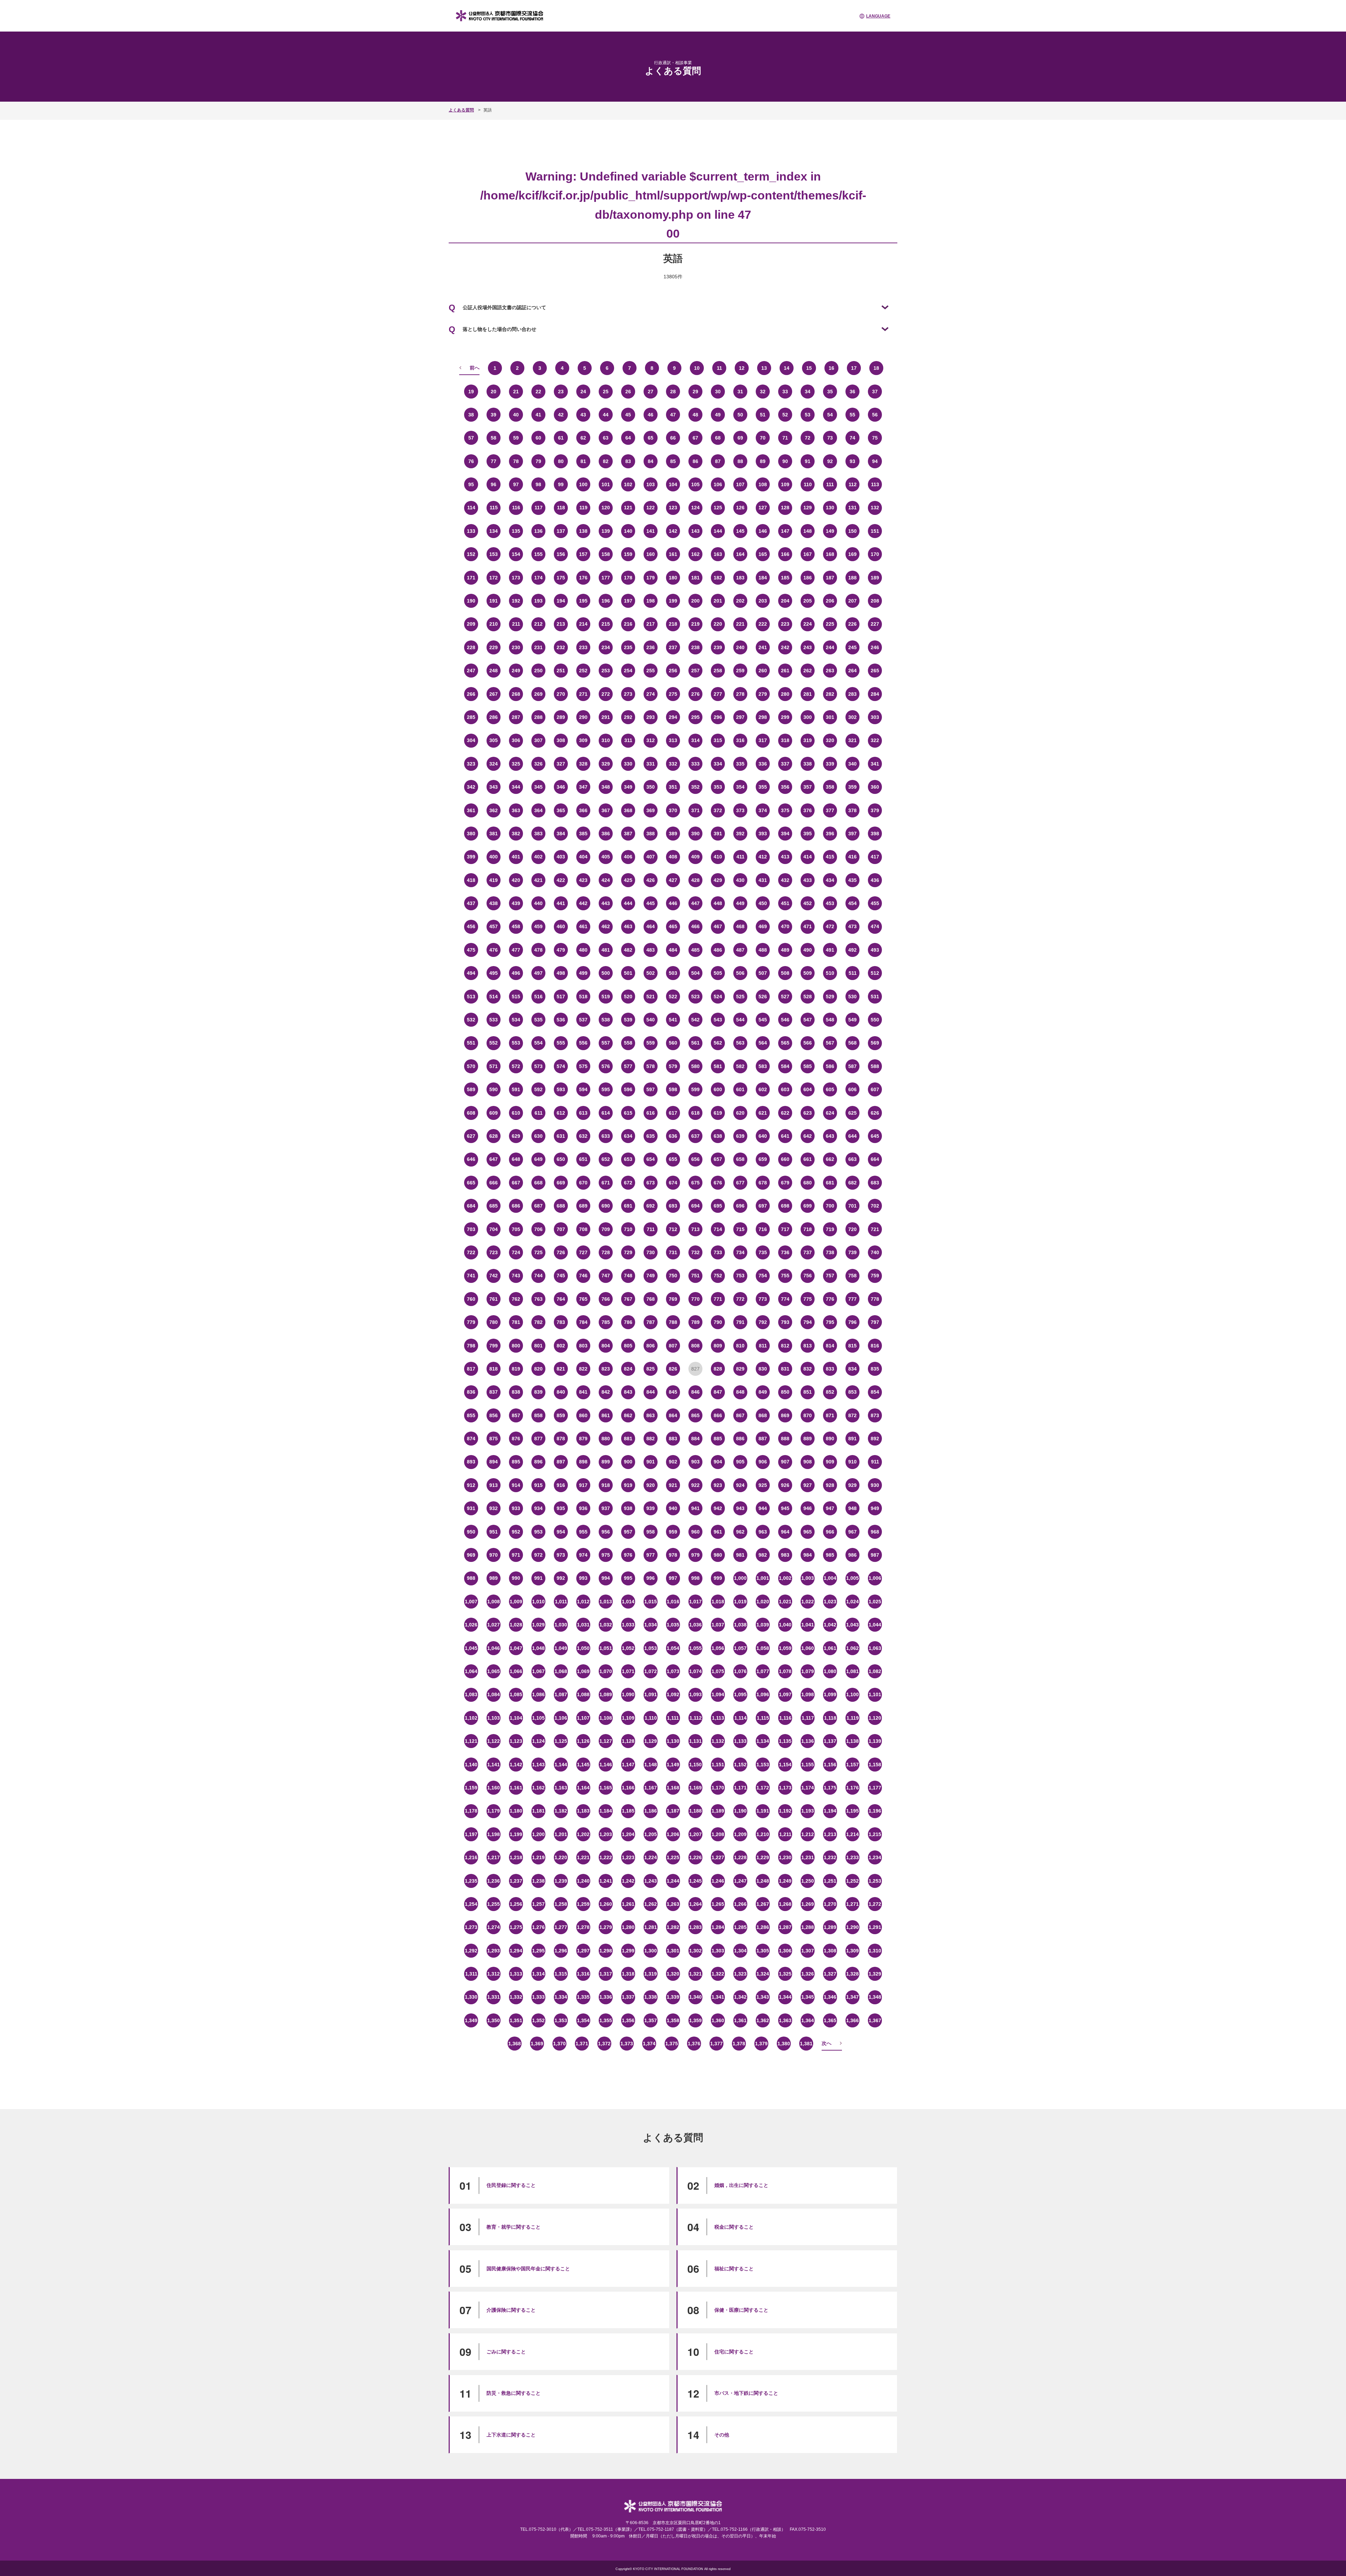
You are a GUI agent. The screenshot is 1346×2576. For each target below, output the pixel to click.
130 (830, 508)
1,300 (651, 1951)
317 (763, 740)
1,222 (606, 1857)
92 (830, 461)
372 (718, 810)
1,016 (673, 1602)
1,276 (538, 1927)
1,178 (471, 1811)
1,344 (785, 1997)
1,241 (606, 1881)
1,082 (875, 1671)
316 (740, 740)
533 (494, 1020)
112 (853, 484)
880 (606, 1439)
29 (695, 392)
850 (785, 1392)
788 (673, 1322)
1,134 (763, 1741)
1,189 (718, 1811)
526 (763, 997)
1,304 (740, 1951)
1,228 (740, 1857)
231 (538, 647)
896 (538, 1462)
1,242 (628, 1881)
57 (471, 438)
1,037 (718, 1625)
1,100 (852, 1694)
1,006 (875, 1578)
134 (494, 531)
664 (875, 1159)
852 (830, 1392)
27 (651, 392)
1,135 (785, 1741)
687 (538, 1206)
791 (740, 1322)
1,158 (875, 1765)
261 (785, 671)
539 (628, 1020)
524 (718, 997)
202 (740, 601)
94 (875, 461)
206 (830, 601)
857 (516, 1415)
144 (718, 531)
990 (516, 1578)
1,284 (718, 1927)
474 (875, 926)
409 (695, 857)
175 (561, 578)
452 (808, 903)
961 (718, 1532)
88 (740, 461)
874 (471, 1439)
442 (583, 903)
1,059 (785, 1648)
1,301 (673, 1951)
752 (718, 1276)
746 (583, 1276)
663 (852, 1159)
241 (763, 647)
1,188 (695, 1811)
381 (494, 834)
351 (673, 787)
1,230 (785, 1857)
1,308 (830, 1951)
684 (471, 1206)
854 (875, 1392)
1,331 (494, 1997)
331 (651, 764)
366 (583, 810)
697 (763, 1206)
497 (538, 973)
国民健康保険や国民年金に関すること (528, 2269)
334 (718, 764)
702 (875, 1206)
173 (516, 578)
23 (561, 392)
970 (494, 1555)
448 (718, 903)
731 (673, 1252)
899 (606, 1462)
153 (494, 554)
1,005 (852, 1578)
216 (628, 624)
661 (808, 1159)
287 (516, 717)
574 (561, 1066)
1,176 (852, 1788)
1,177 (875, 1788)
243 (808, 647)
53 (808, 415)
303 (875, 717)
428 (695, 880)
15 (809, 368)
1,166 (628, 1788)
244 (830, 647)
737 (808, 1252)
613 (583, 1113)
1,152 (740, 1765)
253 (606, 671)
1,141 (494, 1765)
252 (583, 671)
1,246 (718, 1881)
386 (606, 834)
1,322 (718, 1974)
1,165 (606, 1788)
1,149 (673, 1765)
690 (606, 1206)
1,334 (561, 1997)
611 (539, 1113)
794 (808, 1322)
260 (763, 671)
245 (852, 647)
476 (494, 950)
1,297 (583, 1951)
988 (471, 1578)
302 (852, 717)
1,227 (718, 1857)
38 (471, 415)
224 (808, 624)
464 (651, 926)
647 (494, 1159)
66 (673, 438)
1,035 (673, 1625)
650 (561, 1159)
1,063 (875, 1648)
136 (538, 531)
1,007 (471, 1602)
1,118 (830, 1718)
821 (561, 1369)
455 (875, 903)
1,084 (494, 1694)
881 (628, 1439)
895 (516, 1462)
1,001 (763, 1578)
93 (852, 461)
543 (718, 1020)
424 (606, 880)
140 (628, 531)
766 (606, 1299)
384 (561, 834)
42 (561, 415)
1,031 (583, 1625)
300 (808, 717)
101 (606, 484)
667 (516, 1183)
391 (718, 834)
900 (628, 1462)
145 (740, 531)
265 (875, 671)
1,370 (559, 2044)
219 (695, 624)
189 (875, 578)
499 (583, 973)
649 (538, 1159)
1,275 (516, 1927)
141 (651, 531)
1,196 (875, 1811)
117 (539, 508)
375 (785, 810)
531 (875, 997)
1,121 (471, 1741)
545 (763, 1020)
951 (494, 1532)
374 (763, 810)
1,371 (582, 2044)
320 (830, 740)
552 (494, 1043)
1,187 (673, 1811)
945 (785, 1508)
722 (471, 1252)
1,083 (471, 1694)
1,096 (763, 1694)
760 (471, 1299)
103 (651, 484)
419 (494, 880)
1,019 (740, 1602)
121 (628, 508)
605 (830, 1089)
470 (785, 926)
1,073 (673, 1671)
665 (471, 1183)
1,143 (538, 1765)
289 (561, 717)
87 (718, 461)
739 (852, 1252)
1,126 (583, 1741)
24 (583, 392)
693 (673, 1206)
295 (695, 717)
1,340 (695, 1997)
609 (494, 1113)
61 (561, 438)
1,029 (538, 1625)
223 (785, 624)
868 (763, 1415)
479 (561, 950)
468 (740, 926)
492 (852, 950)
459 (538, 926)
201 (718, 601)
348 (606, 787)
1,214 (852, 1834)
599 (695, 1089)
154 (516, 554)
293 (651, 717)
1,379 (761, 2044)
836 (471, 1392)
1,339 (673, 1997)
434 (830, 880)
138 (583, 531)
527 (785, 997)
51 (763, 415)
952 (516, 1532)
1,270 (830, 1904)
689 (583, 1206)
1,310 (875, 1951)
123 (673, 508)
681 (830, 1183)
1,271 (852, 1904)
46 (651, 415)
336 (763, 764)
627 (471, 1136)
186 (808, 578)
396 (830, 834)
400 (494, 857)
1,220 (561, 1857)
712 (673, 1229)
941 (695, 1508)
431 (763, 880)
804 (606, 1346)
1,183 (583, 1811)
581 (718, 1066)
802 (561, 1346)
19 (471, 392)
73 (830, 438)
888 (785, 1439)
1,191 (763, 1811)
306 (516, 740)
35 (830, 392)
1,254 (471, 1904)
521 (651, 997)
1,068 (561, 1671)
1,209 (740, 1834)
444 (628, 903)
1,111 (673, 1718)
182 (718, 578)
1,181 (538, 1811)
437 (471, 903)
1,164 (583, 1788)
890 (830, 1439)
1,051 (606, 1648)
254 (628, 671)
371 (695, 810)
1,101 (875, 1694)
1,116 (785, 1718)
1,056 (718, 1648)
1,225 (673, 1857)
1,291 (875, 1927)
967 (852, 1532)
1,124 (538, 1741)
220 (718, 624)
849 (763, 1392)
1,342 (740, 1997)
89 (763, 461)
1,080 (830, 1671)
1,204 (628, 1834)
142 (673, 531)
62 (583, 438)
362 (494, 810)
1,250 (808, 1881)
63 (606, 438)
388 (651, 834)
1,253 (875, 1881)
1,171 (740, 1788)
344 (516, 787)
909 (830, 1462)
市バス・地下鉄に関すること (746, 2393)
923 (718, 1485)
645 (875, 1136)
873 (875, 1415)
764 (561, 1299)
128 (785, 508)
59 (516, 438)
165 (763, 554)
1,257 (538, 1904)
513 (471, 997)
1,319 (651, 1974)
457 (494, 926)
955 (583, 1532)
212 (538, 624)
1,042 (830, 1625)
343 (494, 787)
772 (740, 1299)
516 (538, 997)
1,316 (583, 1974)
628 (494, 1136)
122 (651, 508)
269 (538, 694)
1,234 (875, 1857)
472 (830, 926)
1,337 (628, 1997)
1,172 (763, 1788)
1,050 (583, 1648)
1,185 (628, 1811)
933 (516, 1508)
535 (538, 1020)
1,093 (695, 1694)
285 (471, 717)
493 (875, 950)
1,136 (808, 1741)
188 (852, 578)
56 (875, 415)
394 (785, 834)
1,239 (561, 1881)
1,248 (763, 1881)
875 (494, 1439)
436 (875, 880)
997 (673, 1578)
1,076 (740, 1671)
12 (742, 368)
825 (651, 1369)
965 (808, 1532)
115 (494, 508)
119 (583, 508)
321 (852, 740)
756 (808, 1276)
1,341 (718, 1997)
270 (561, 694)
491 (830, 950)
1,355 (606, 2020)
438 (494, 903)
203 (763, 601)
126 (740, 508)
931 (471, 1508)
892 (875, 1439)
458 (516, 926)
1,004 (830, 1578)
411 (740, 857)
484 (673, 950)
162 (695, 554)
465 (673, 926)
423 (583, 880)
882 (651, 1439)
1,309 (852, 1951)
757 (830, 1276)
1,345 (808, 1997)
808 (695, 1346)
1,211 (785, 1834)
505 (718, 973)
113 (875, 484)
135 (516, 531)
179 (651, 578)
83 (628, 461)
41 (538, 415)
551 (471, 1043)
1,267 (763, 1904)
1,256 (516, 1904)
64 (628, 438)
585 (808, 1066)
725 (538, 1252)
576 (606, 1066)
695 (718, 1206)
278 (740, 694)
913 (494, 1485)
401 (516, 857)
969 (471, 1555)
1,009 (516, 1602)
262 (808, 671)
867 (740, 1415)
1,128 (628, 1741)
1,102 (471, 1718)
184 (763, 578)
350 (651, 787)
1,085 (516, 1694)
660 (785, 1159)
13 (764, 368)
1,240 (583, 1881)
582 (740, 1066)
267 (494, 694)
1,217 (494, 1857)
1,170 (718, 1788)
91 (808, 461)
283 (852, 694)
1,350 (494, 2020)
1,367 (875, 2020)
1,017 (695, 1602)
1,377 (716, 2044)
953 (538, 1532)
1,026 (471, 1625)
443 (606, 903)
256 (673, 671)
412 (763, 857)
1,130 (673, 1741)
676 (718, 1183)
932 (494, 1508)
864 (673, 1415)
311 (628, 740)
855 (471, 1415)
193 (538, 601)
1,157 (852, 1765)
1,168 (673, 1788)
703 (471, 1229)
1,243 (651, 1881)
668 (538, 1183)
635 (651, 1136)
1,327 (830, 1974)
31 (740, 392)
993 (583, 1578)
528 (808, 997)
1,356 (628, 2020)
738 (830, 1252)
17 (854, 368)
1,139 (875, 1741)
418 (471, 880)
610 (516, 1113)
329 (606, 764)
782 (538, 1322)
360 (875, 787)
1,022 (808, 1602)
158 (606, 554)
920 (651, 1485)
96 (494, 484)
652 (606, 1159)
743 (516, 1276)
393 (763, 834)
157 (583, 554)
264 (852, 671)
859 (561, 1415)
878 (561, 1439)
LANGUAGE (878, 16)
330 (628, 764)
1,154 (785, 1765)
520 (628, 997)
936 (583, 1508)
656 (695, 1159)
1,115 (763, 1718)
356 (785, 787)
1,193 (808, 1811)
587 (852, 1066)
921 (673, 1485)
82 (606, 461)
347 (583, 787)
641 (785, 1136)
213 (561, 624)
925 (763, 1485)
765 (583, 1299)
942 (718, 1508)
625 (852, 1113)
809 (718, 1346)
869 (785, 1415)
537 (583, 1020)
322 (875, 740)
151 (875, 531)
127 (763, 508)
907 (785, 1462)
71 (785, 438)
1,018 (718, 1602)
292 (628, 717)
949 (875, 1508)
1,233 (852, 1857)
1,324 (763, 1974)
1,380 (784, 2044)
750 (673, 1276)
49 (718, 415)
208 (875, 601)
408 (673, 857)
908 (808, 1462)
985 (830, 1555)
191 (494, 601)
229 (494, 647)
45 (628, 415)
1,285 (740, 1927)
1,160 (494, 1788)
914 (516, 1485)
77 (494, 461)
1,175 (830, 1788)
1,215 (875, 1834)
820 (538, 1369)
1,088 (583, 1694)
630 (538, 1136)
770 (695, 1299)
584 (785, 1066)
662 (830, 1159)
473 (852, 926)
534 (516, 1020)
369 (651, 810)
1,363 (785, 2020)
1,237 (516, 1881)
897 (561, 1462)
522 (673, 997)
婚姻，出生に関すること (741, 2185)
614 (606, 1113)
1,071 (628, 1671)
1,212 (808, 1834)
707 (561, 1229)
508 (785, 973)
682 (852, 1183)
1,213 (830, 1834)
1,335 (583, 1997)
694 (695, 1206)
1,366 (852, 2020)
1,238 (538, 1881)
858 (538, 1415)
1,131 (695, 1741)
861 (606, 1415)
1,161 (516, 1788)
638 (718, 1136)
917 (583, 1485)
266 (471, 694)
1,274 (494, 1927)
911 (875, 1462)
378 (852, 810)
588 (875, 1066)
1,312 (494, 1974)
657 (718, 1159)
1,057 (740, 1648)
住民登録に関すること (511, 2185)
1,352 (538, 2020)
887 (763, 1439)
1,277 (561, 1927)
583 (763, 1066)
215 (606, 624)
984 (808, 1555)
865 (695, 1415)
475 (471, 950)
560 (673, 1043)
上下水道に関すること (511, 2435)
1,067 (538, 1671)
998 (695, 1578)
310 (606, 740)
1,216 (471, 1857)
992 (561, 1578)
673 (651, 1183)
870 (808, 1415)
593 (561, 1089)
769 (673, 1299)
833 (830, 1369)
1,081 (852, 1671)
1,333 (538, 1997)
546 (785, 1020)
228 (471, 647)
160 (651, 554)
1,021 (785, 1602)
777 (852, 1299)
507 (763, 973)
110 (808, 484)
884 (695, 1439)
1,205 (651, 1834)
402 (538, 857)
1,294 (516, 1951)
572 (516, 1066)
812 (785, 1346)
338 (808, 764)
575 (583, 1066)
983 (785, 1555)
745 (561, 1276)
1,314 (538, 1974)
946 (808, 1508)
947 (830, 1508)
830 (763, 1369)
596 (628, 1089)
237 (673, 647)
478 (538, 950)
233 (583, 647)
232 (561, 647)
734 (740, 1252)
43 (583, 415)
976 (628, 1555)
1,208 (718, 1834)
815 (852, 1346)
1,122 (494, 1741)
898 (583, 1462)
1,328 (852, 1974)
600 (718, 1089)
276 (695, 694)
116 (516, 508)
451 (785, 903)
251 (561, 671)
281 (808, 694)
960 (695, 1532)
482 (628, 950)
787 (651, 1322)
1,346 (830, 1997)
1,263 (673, 1904)
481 (606, 950)
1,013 (606, 1602)
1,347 (852, 1997)
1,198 (494, 1834)
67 (695, 438)
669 (561, 1183)
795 (830, 1322)
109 (785, 484)
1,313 (516, 1974)
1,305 (763, 1951)
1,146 (606, 1765)
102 (628, 484)
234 (606, 647)
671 (606, 1183)
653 (628, 1159)
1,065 (494, 1671)
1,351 (516, 2020)
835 (875, 1369)
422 (561, 880)
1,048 (538, 1648)
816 (875, 1346)
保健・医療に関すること (741, 2310)
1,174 (808, 1788)
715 (740, 1229)
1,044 (875, 1625)
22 (538, 392)
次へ (827, 2043)
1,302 (695, 1951)
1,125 (561, 1741)
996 (651, 1578)
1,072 (651, 1671)
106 (718, 484)
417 (875, 857)
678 (763, 1183)
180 (673, 578)
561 (695, 1043)
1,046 (494, 1648)
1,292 (471, 1951)
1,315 (561, 1974)
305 (494, 740)
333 (695, 764)
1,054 (673, 1648)
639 (740, 1136)
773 (763, 1299)
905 (740, 1462)
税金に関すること (734, 2227)
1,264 (695, 1904)
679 (785, 1183)
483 (651, 950)
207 (852, 601)
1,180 (516, 1811)
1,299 (628, 1951)
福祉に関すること (734, 2269)
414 (808, 857)
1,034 (651, 1625)
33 (785, 392)
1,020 (763, 1602)
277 (718, 694)
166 (785, 554)
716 (763, 1229)
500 (606, 973)
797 (875, 1322)
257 (695, 671)
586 (830, 1066)
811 (763, 1346)
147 (785, 531)
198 (651, 601)
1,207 (695, 1834)
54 (830, 415)
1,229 (763, 1857)
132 (875, 508)
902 (673, 1462)
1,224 (651, 1857)
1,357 (651, 2020)
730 (651, 1252)
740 (875, 1252)
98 (538, 484)
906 (763, 1462)
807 (673, 1346)
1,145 (583, 1765)
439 (516, 903)
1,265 (718, 1904)
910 (852, 1462)
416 (852, 857)
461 (583, 926)
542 (695, 1020)
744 (538, 1276)
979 (695, 1555)
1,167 (651, 1788)
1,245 (695, 1881)
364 (538, 810)
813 (808, 1346)
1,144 (561, 1765)
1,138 (852, 1741)
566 (808, 1043)
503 (673, 973)
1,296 (561, 1951)
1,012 (583, 1602)
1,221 (583, 1857)
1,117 (808, 1718)
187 (830, 578)
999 (718, 1578)
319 (808, 740)
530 (852, 997)
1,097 (785, 1694)
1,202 (583, 1834)
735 (763, 1252)
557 (606, 1043)
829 (740, 1369)
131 (852, 508)
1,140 (471, 1765)
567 (830, 1043)
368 (628, 810)
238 (695, 647)
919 (628, 1485)
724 (516, 1252)
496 (516, 973)
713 (695, 1229)
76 (471, 461)
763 (538, 1299)
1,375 (672, 2044)
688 (561, 1206)
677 (740, 1183)
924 (740, 1485)
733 (718, 1252)
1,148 (651, 1765)
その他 (722, 2435)
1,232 (830, 1857)
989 (494, 1578)
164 (740, 554)
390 (695, 834)
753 (740, 1276)
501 (628, 973)
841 (583, 1392)
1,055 (695, 1648)
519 (606, 997)
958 (651, 1532)
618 (695, 1113)
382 (516, 834)
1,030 (561, 1625)
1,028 (516, 1625)
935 (561, 1508)
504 (695, 973)
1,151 (718, 1765)
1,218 (516, 1857)
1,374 (649, 2044)
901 (651, 1462)
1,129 (651, 1741)
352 (695, 787)
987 (875, 1555)
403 (561, 857)
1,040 (785, 1625)
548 (830, 1020)
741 (471, 1276)
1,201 (561, 1834)
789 (695, 1322)
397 (852, 834)
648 (516, 1159)
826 (673, 1369)
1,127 (606, 1741)
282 (830, 694)
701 (852, 1206)
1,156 (830, 1765)
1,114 (740, 1718)
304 (471, 740)
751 (695, 1276)
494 (471, 973)
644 (852, 1136)
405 (606, 857)
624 (830, 1113)
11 (719, 368)
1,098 (808, 1694)
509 (808, 973)
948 (852, 1508)
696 (740, 1206)
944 (763, 1508)
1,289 (830, 1927)
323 (471, 764)
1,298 (606, 1951)
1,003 (808, 1578)
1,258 (561, 1904)
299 (785, 717)
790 (718, 1322)
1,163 (561, 1788)
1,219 (538, 1857)
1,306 (785, 1951)
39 (494, 415)
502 (651, 973)
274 (651, 694)
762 (516, 1299)
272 (606, 694)
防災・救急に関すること (514, 2393)
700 (830, 1206)
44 (606, 415)
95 (471, 484)
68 (718, 438)
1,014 (628, 1602)
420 (516, 880)
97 (516, 484)
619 (718, 1113)
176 (583, 578)
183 (740, 578)
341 (875, 764)
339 (830, 764)
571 (494, 1066)
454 (852, 903)
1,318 (628, 1974)
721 (875, 1229)
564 (763, 1043)
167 (808, 554)
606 (852, 1089)
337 (785, 764)
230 (516, 647)
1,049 (561, 1648)
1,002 (785, 1578)
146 (763, 531)
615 (628, 1113)
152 (471, 554)
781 (516, 1322)
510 (830, 973)
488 (763, 950)
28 (673, 392)
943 (740, 1508)
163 (718, 554)
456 (471, 926)
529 (830, 997)
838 (516, 1392)
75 (875, 438)
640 (763, 1136)
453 (830, 903)
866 (718, 1415)
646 (471, 1159)
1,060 (808, 1648)
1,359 (695, 2020)
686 (516, 1206)
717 (785, 1229)
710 (628, 1229)
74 (852, 438)
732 (695, 1252)
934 (538, 1508)
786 (628, 1322)
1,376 (694, 2044)
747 (606, 1276)
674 (673, 1183)
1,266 (740, 1904)
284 (875, 694)
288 (538, 717)
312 (651, 740)
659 (763, 1159)
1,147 (628, 1765)
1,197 (471, 1834)
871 (830, 1415)
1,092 (673, 1694)
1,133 (740, 1741)
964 (785, 1532)
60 (538, 438)
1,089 (606, 1694)
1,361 (740, 2020)
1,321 (695, 1974)
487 (740, 950)
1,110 (651, 1718)
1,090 (628, 1694)
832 (808, 1369)
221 (740, 624)
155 (538, 554)
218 (673, 624)
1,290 (852, 1927)
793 (785, 1322)
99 (561, 484)
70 (763, 438)
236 (651, 647)
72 (808, 438)
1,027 (494, 1625)
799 (494, 1346)
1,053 (651, 1648)
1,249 (785, 1881)
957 (628, 1532)
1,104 (516, 1718)
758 (852, 1276)
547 (808, 1020)
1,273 (471, 1927)
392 (740, 834)
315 (718, 740)
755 (785, 1276)
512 (875, 973)
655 (673, 1159)
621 (763, 1113)
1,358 (673, 2020)
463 (628, 926)
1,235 (471, 1881)
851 (808, 1392)
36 (852, 392)
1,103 (494, 1718)
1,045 (471, 1648)
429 (718, 880)
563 (740, 1043)
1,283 (695, 1927)
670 (583, 1183)
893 (471, 1462)
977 (651, 1555)
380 (471, 834)
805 (628, 1346)
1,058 (763, 1648)
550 (875, 1020)
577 (628, 1066)
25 (606, 392)
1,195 (852, 1811)
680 (808, 1183)
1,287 (785, 1927)
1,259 (583, 1904)
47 (673, 415)
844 (651, 1392)
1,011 (561, 1602)
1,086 (538, 1694)
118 (561, 508)
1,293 (494, 1951)
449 (740, 903)
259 (740, 671)
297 (740, 717)
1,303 (718, 1951)
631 (561, 1136)
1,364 (808, 2020)
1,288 (808, 1927)
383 (538, 834)
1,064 (471, 1671)
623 (808, 1113)
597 (651, 1089)
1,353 (561, 2020)
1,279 (606, 1927)
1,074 (695, 1671)
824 (628, 1369)
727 (583, 1252)
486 (718, 950)
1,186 (651, 1811)
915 (538, 1485)
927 (808, 1485)
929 (852, 1485)
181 (695, 578)
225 (830, 624)
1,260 (606, 1904)
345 (538, 787)
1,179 (494, 1811)
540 (651, 1020)
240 (740, 647)
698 (785, 1206)
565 (785, 1043)
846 (695, 1392)
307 (538, 740)
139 (606, 531)
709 (606, 1229)
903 (695, 1462)
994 (606, 1578)
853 (852, 1392)
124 (695, 508)
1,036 (695, 1625)
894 (494, 1462)
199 (673, 601)
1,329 (875, 1974)
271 (583, 694)
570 (471, 1066)
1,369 (537, 2044)
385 (583, 834)
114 (471, 508)
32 (763, 392)
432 (785, 880)
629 (516, 1136)
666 (494, 1183)
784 (583, 1322)
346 (561, 787)
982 (763, 1555)
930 (875, 1485)
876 (516, 1439)
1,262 (651, 1904)
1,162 (538, 1788)
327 (561, 764)
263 (830, 671)
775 (808, 1299)
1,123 (516, 1741)
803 (583, 1346)
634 (628, 1136)
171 (471, 578)
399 (471, 857)
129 (808, 508)
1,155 (808, 1765)
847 (718, 1392)
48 (695, 415)
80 (561, 461)
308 (561, 740)
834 (852, 1369)
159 (628, 554)
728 (606, 1252)
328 (583, 764)
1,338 (651, 1997)
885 (718, 1439)
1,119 (853, 1718)
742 (494, 1276)
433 (808, 880)
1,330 (471, 1997)
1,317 (606, 1974)
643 (830, 1136)
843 (628, 1392)
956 (606, 1532)
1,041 (808, 1625)
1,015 (651, 1602)
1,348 (875, 1997)
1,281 (651, 1927)
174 (538, 578)
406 (628, 857)
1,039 (763, 1625)
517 (561, 997)
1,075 (718, 1671)
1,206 (673, 1834)
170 (875, 554)
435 (852, 880)
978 (673, 1555)
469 (763, 926)
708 (583, 1229)
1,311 (471, 1974)
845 (673, 1392)
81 (583, 461)
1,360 (718, 2020)
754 (763, 1276)
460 (561, 926)
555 (561, 1043)
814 (830, 1346)
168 (830, 554)
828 (718, 1369)
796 (852, 1322)
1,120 (875, 1718)
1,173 (785, 1788)
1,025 (875, 1602)
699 (808, 1206)
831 (785, 1369)
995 (628, 1578)
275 (673, 694)
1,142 (516, 1765)
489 (785, 950)
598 (673, 1089)
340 (852, 764)
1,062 (852, 1648)
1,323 (740, 1974)
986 (852, 1555)
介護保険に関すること (511, 2310)
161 (673, 554)
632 (583, 1136)
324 (494, 764)
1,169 (695, 1788)
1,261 (628, 1904)
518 (583, 997)
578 (651, 1066)
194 (561, 601)
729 (628, 1252)
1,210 (763, 1834)
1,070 (606, 1671)
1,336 (606, 1997)
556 (583, 1043)
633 (606, 1136)
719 (830, 1229)
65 (651, 438)
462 (606, 926)
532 (471, 1020)
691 (628, 1206)
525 (740, 997)
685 (494, 1206)
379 (875, 810)
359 (852, 787)
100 (583, 484)
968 (875, 1532)
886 (740, 1439)
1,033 (628, 1625)
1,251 (830, 1881)
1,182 (561, 1811)
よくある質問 (461, 110)
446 (673, 903)
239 (718, 647)
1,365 (830, 2020)
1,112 (696, 1718)
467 (718, 926)
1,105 (538, 1718)
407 (651, 857)
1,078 (785, 1671)
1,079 (808, 1671)
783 (561, 1322)
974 (583, 1555)
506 (740, 973)
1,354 (583, 2020)
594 (583, 1089)
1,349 (471, 2020)
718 (808, 1229)
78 (516, 461)
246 (875, 647)
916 (561, 1485)
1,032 (606, 1625)
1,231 (808, 1857)
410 (718, 857)
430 (740, 880)
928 (830, 1485)
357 (808, 787)
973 (561, 1555)
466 (695, 926)
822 (583, 1369)
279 (763, 694)
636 (673, 1136)
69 (740, 438)
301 (830, 717)
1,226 (695, 1857)
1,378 (739, 2044)
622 (785, 1113)
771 (718, 1299)
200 (695, 601)
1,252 (852, 1881)
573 (538, 1066)
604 (808, 1089)
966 (830, 1532)
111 (830, 484)
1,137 (830, 1741)
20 (494, 392)
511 (853, 973)
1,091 (651, 1694)
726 (561, 1252)
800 (516, 1346)
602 (763, 1089)
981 (740, 1555)
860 (583, 1415)
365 (561, 810)
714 (718, 1229)
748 (628, 1276)
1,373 (627, 2044)
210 (494, 624)
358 (830, 787)
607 (875, 1089)
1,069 (583, 1671)
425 (628, 880)
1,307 (808, 1951)
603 (785, 1089)
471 (808, 926)
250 (538, 671)
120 (606, 508)
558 (628, 1043)
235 (628, 647)
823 (606, 1369)
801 (538, 1346)
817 (471, 1369)
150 (852, 531)
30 (718, 392)
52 (785, 415)
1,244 (673, 1881)
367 (606, 810)
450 (763, 903)
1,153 (763, 1765)
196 (606, 601)
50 (740, 415)
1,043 (852, 1625)
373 (740, 810)
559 (651, 1043)
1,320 (673, 1974)
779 (471, 1322)
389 (673, 834)
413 (785, 857)
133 (471, 531)
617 (673, 1113)
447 (695, 903)
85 (673, 461)
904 (718, 1462)
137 (561, 531)
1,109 (628, 1718)
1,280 (628, 1927)
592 (538, 1089)
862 (628, 1415)
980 (718, 1555)
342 (471, 787)
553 (516, 1043)
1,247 (740, 1881)
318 (785, 740)
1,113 (718, 1718)
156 (561, 554)
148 (808, 531)
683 (875, 1183)
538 (606, 1020)
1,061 (830, 1648)
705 (516, 1229)
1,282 (673, 1927)
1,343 (763, 1997)
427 (673, 880)
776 (830, 1299)
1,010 (538, 1602)
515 (516, 997)
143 (695, 531)
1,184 (606, 1811)
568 (852, 1043)
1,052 (628, 1648)
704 (494, 1229)
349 (628, 787)
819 (516, 1369)
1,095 (740, 1694)
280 (785, 694)
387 (628, 834)
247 (471, 671)
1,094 (718, 1694)
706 (538, 1229)
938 (628, 1508)
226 (852, 624)
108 (763, 484)
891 (852, 1439)
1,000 (740, 1578)
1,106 (561, 1718)
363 (516, 810)
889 (808, 1439)
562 (718, 1043)
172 (494, 578)
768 (651, 1299)
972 (538, 1555)
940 (673, 1508)
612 (561, 1113)
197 (628, 601)
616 (651, 1113)
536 (561, 1020)
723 (494, 1252)
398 (875, 834)
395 (808, 834)
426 (651, 880)
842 (606, 1392)
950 (471, 1532)
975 (606, 1555)
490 (808, 950)
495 (494, 973)
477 (516, 950)
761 (494, 1299)
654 (651, 1159)
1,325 (785, 1974)
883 (673, 1439)
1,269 (808, 1904)
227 (875, 624)
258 (718, 671)
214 (583, 624)
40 (516, 415)
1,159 (471, 1788)
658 (740, 1159)
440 (538, 903)
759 (875, 1276)
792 (763, 1322)
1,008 (494, 1602)
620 (740, 1113)
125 (718, 508)
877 (538, 1439)
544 (740, 1020)
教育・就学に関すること (514, 2227)
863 (651, 1415)
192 (516, 601)
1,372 (604, 2044)
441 (561, 903)
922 (695, 1485)
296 (718, 717)
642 (808, 1136)
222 (763, 624)
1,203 (606, 1834)
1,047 (516, 1648)
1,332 (516, 1997)
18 (876, 368)
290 (583, 717)
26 (628, 392)
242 (785, 647)
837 (494, 1392)
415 (830, 857)
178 (628, 578)
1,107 (583, 1718)
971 (516, 1555)
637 (695, 1136)
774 (785, 1299)
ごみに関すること (506, 2352)
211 (516, 624)
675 (695, 1183)
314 (695, 740)
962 (740, 1532)
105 (695, 484)
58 (494, 438)
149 (830, 531)
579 (673, 1066)
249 (516, 671)
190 (471, 601)
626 (875, 1113)
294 (673, 717)
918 (606, 1485)
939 (651, 1508)
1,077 (763, 1671)
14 (787, 368)
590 (494, 1089)
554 (538, 1043)
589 (471, 1089)
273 (628, 694)
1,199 (516, 1834)
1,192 (785, 1811)
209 (471, 624)
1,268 (785, 1904)
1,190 (740, 1811)
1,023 (830, 1602)
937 (606, 1508)
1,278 (583, 1927)
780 (494, 1322)
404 (583, 857)
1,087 (561, 1694)
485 (695, 950)
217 (651, 624)
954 (561, 1532)
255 (651, 671)
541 (673, 1020)
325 (516, 764)
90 (785, 461)
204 (785, 601)
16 (831, 368)
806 (651, 1346)
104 (673, 484)
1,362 (763, 2020)
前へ (475, 368)
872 (852, 1415)
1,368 (515, 2044)
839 (538, 1392)
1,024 (852, 1602)
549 (852, 1020)
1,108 (606, 1718)
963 (763, 1532)
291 (606, 717)
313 (673, 740)
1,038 (740, 1625)
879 (583, 1439)
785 (606, 1322)
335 (740, 764)
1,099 (830, 1694)
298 (763, 717)
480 (583, 950)
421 (538, 880)
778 (875, 1299)
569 (875, 1043)
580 (695, 1066)
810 (740, 1346)
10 (697, 368)
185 (785, 578)
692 (651, 1206)
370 (673, 810)
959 (673, 1532)
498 (561, 973)
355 (763, 787)
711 (651, 1229)
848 (740, 1392)
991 (538, 1578)
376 (808, 810)
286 (494, 717)
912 (471, 1485)
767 (628, 1299)
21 (516, 392)
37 (875, 392)
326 (538, 764)
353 (718, 787)
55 (852, 415)
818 (494, 1369)
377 (830, 810)
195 (583, 601)
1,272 (875, 1904)
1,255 (494, 1904)
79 (538, 461)
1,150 (695, 1765)
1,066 (516, 1671)
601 (740, 1089)
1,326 (808, 1974)
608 (471, 1113)
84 (651, 461)
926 (785, 1485)
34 (808, 392)
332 (673, 764)
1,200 (538, 1834)
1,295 (538, 1951)
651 (583, 1159)
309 (583, 740)
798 (471, 1346)
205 (808, 601)
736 (785, 1252)
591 (516, 1089)
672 (628, 1183)
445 (651, 903)
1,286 (763, 1927)
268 (516, 694)
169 (852, 554)
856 (494, 1415)
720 (852, 1229)
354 (740, 787)
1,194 (830, 1811)
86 (695, 461)
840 (561, 1392)
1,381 (806, 2044)
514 (494, 997)
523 (695, 997)
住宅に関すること (734, 2352)
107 (740, 484)
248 (494, 671)
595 (606, 1089)
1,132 (718, 1741)
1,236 (494, 1881)
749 (651, 1276)
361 (471, 810)
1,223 (628, 1857)
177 (606, 578)
